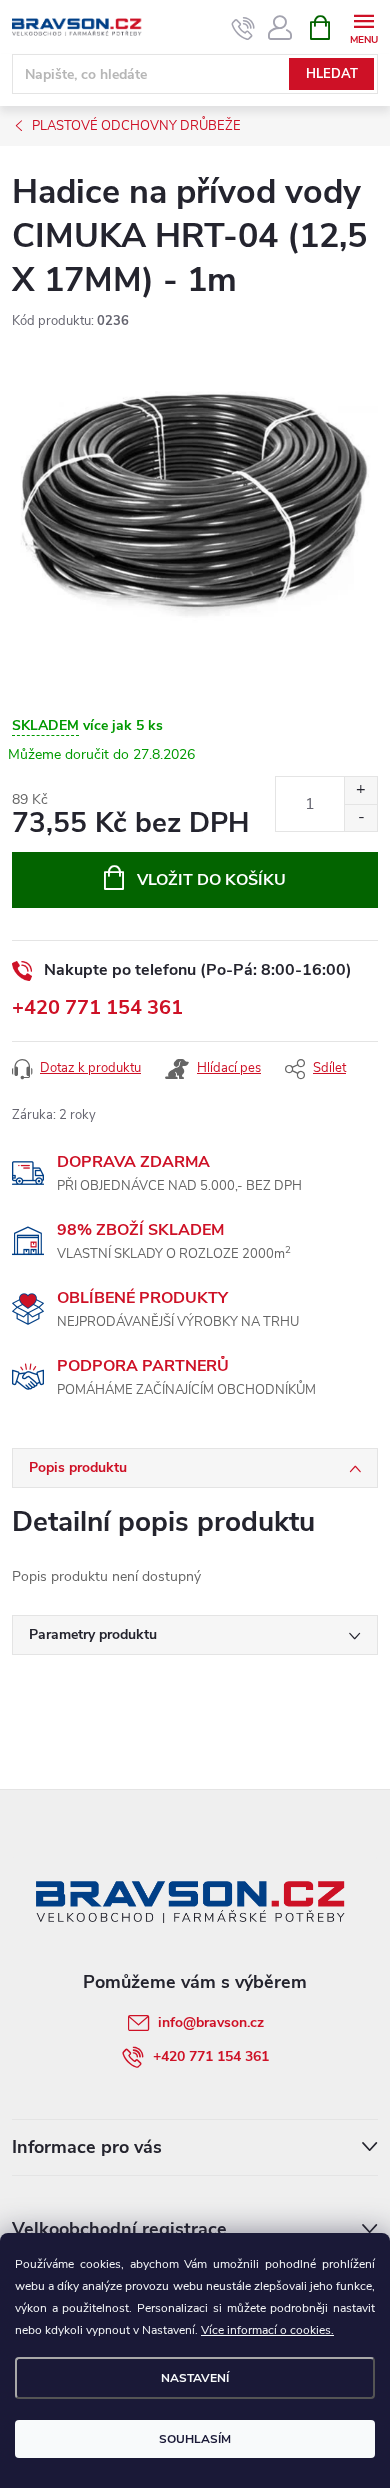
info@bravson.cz (211, 2022)
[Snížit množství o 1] (360, 817)
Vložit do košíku (211, 880)
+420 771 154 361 (97, 1007)
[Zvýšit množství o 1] (360, 790)
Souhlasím (195, 2439)
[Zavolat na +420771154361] (243, 28)
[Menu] (363, 26)
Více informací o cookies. (267, 2330)
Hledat (332, 74)
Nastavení (195, 2378)
